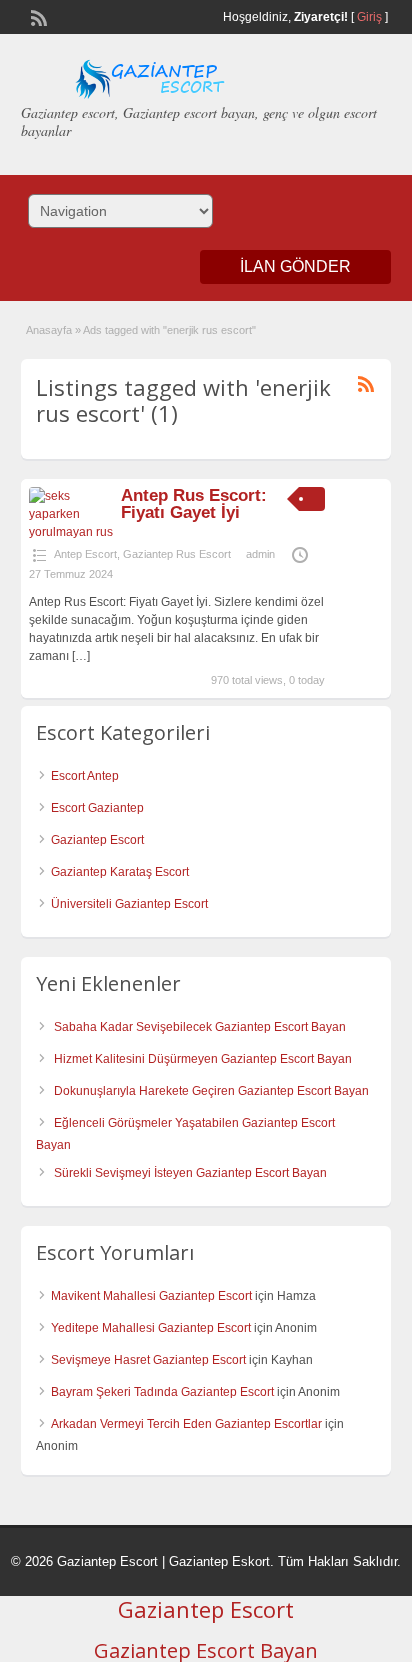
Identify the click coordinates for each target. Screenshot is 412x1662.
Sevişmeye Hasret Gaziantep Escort (148, 1360)
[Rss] (37, 16)
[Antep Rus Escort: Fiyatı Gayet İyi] (71, 532)
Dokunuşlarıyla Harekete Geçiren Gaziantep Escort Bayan (211, 1091)
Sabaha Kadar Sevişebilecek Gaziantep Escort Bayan (200, 1027)
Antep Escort (85, 554)
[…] (81, 656)
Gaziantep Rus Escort (177, 554)
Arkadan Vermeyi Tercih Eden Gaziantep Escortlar (186, 1424)
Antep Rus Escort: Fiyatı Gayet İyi (194, 504)
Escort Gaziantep (97, 808)
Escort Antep (85, 776)
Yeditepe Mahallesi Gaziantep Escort (151, 1328)
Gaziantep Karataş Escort (120, 872)
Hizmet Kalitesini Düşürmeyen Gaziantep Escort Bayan (203, 1059)
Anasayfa (49, 330)
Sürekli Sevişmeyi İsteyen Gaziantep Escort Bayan (190, 1173)
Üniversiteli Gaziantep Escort (129, 904)
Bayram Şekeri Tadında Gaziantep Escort (162, 1392)
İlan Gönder (295, 266)
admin (260, 554)
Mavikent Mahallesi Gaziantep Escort (151, 1296)
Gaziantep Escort (97, 840)
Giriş (369, 17)
